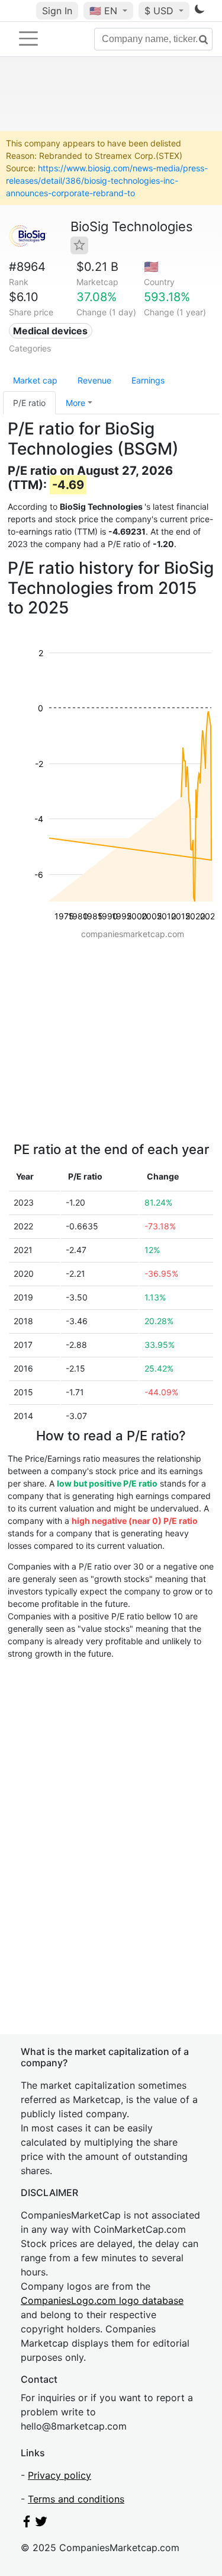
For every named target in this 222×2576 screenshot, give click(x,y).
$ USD (160, 11)
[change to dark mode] (200, 11)
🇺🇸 (103, 11)
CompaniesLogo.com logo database (102, 2300)
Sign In (57, 11)
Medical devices (50, 331)
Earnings (148, 380)
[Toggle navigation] (28, 39)
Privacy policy (59, 2475)
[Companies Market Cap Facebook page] (27, 2524)
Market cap (35, 380)
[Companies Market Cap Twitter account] (41, 2524)
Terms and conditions (76, 2499)
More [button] (75, 403)
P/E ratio (29, 403)
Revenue (94, 380)
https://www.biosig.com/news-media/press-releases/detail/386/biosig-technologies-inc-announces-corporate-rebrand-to (107, 180)
